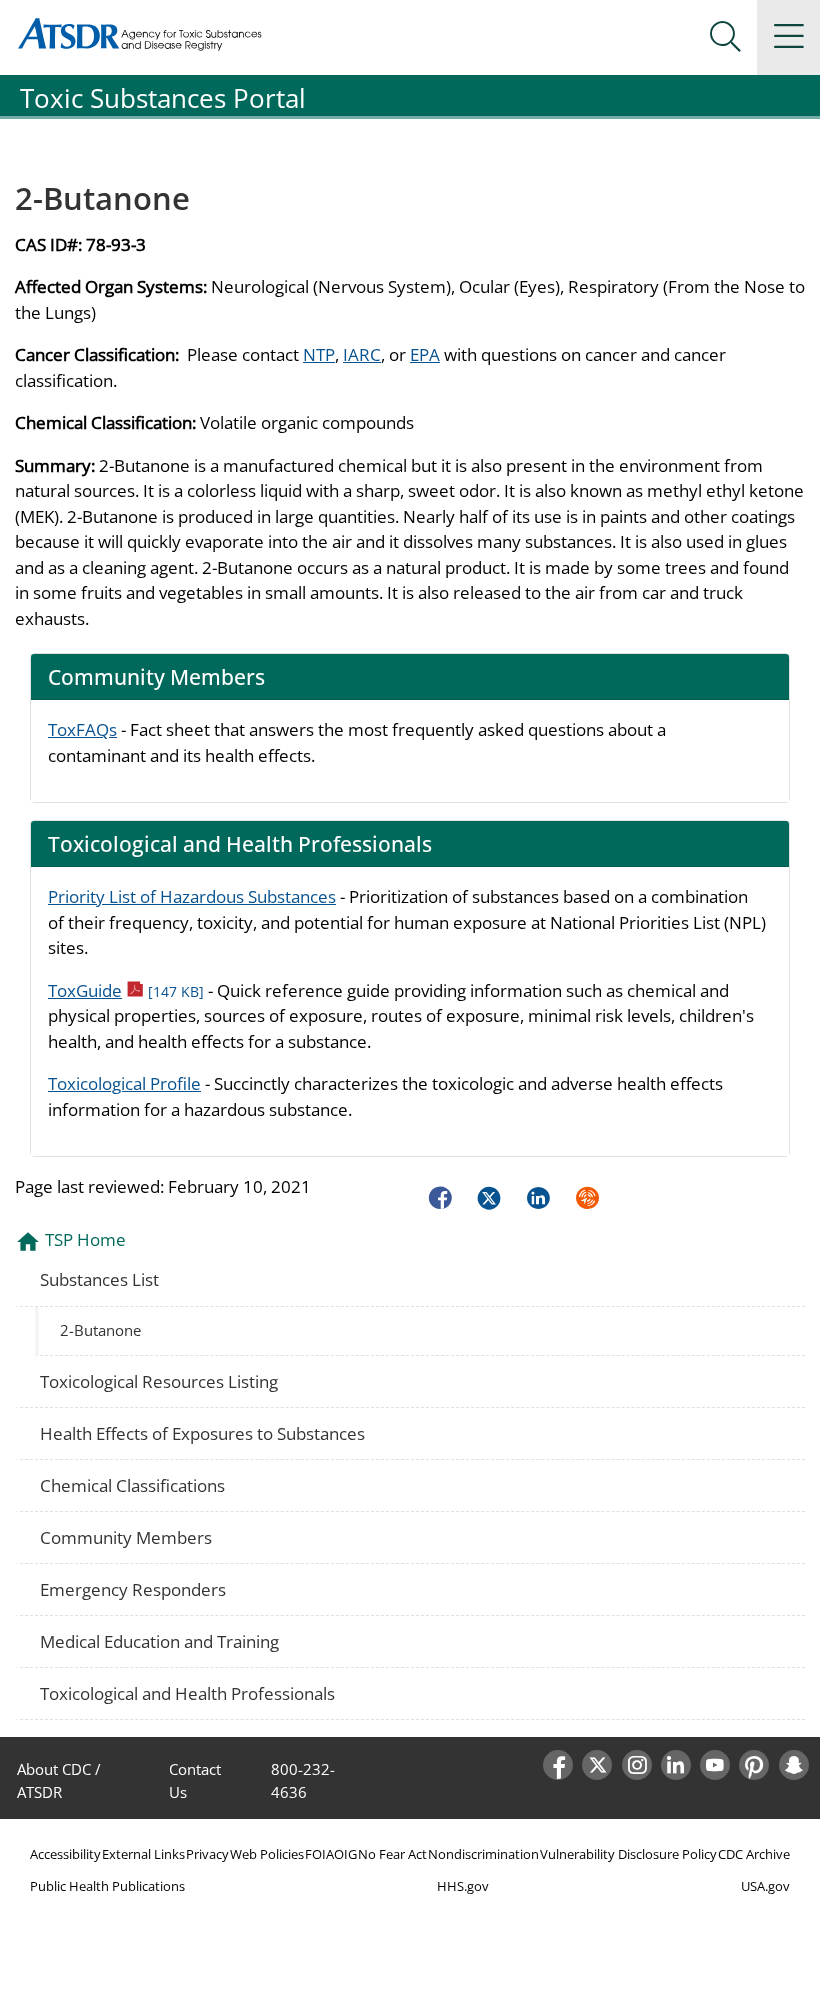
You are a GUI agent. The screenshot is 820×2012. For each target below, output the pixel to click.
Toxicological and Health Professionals (187, 1693)
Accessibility (65, 1854)
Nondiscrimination (483, 1854)
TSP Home (85, 1239)
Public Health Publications (107, 1886)
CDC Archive (754, 1854)
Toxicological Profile (124, 1083)
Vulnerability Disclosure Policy (628, 1854)
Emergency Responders (133, 1589)
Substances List (99, 1279)
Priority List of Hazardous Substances (192, 896)
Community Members (126, 1537)
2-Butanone (100, 1330)
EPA (425, 354)
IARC (362, 354)
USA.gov (765, 1886)
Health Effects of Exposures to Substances (202, 1433)
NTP (319, 354)
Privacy (207, 1854)
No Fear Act (392, 1854)
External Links (143, 1854)
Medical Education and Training (159, 1641)
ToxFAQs (82, 729)
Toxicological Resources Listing (159, 1381)
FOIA (319, 1854)
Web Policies (267, 1854)
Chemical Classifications (132, 1485)
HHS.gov (463, 1886)
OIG (345, 1854)
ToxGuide (126, 990)
